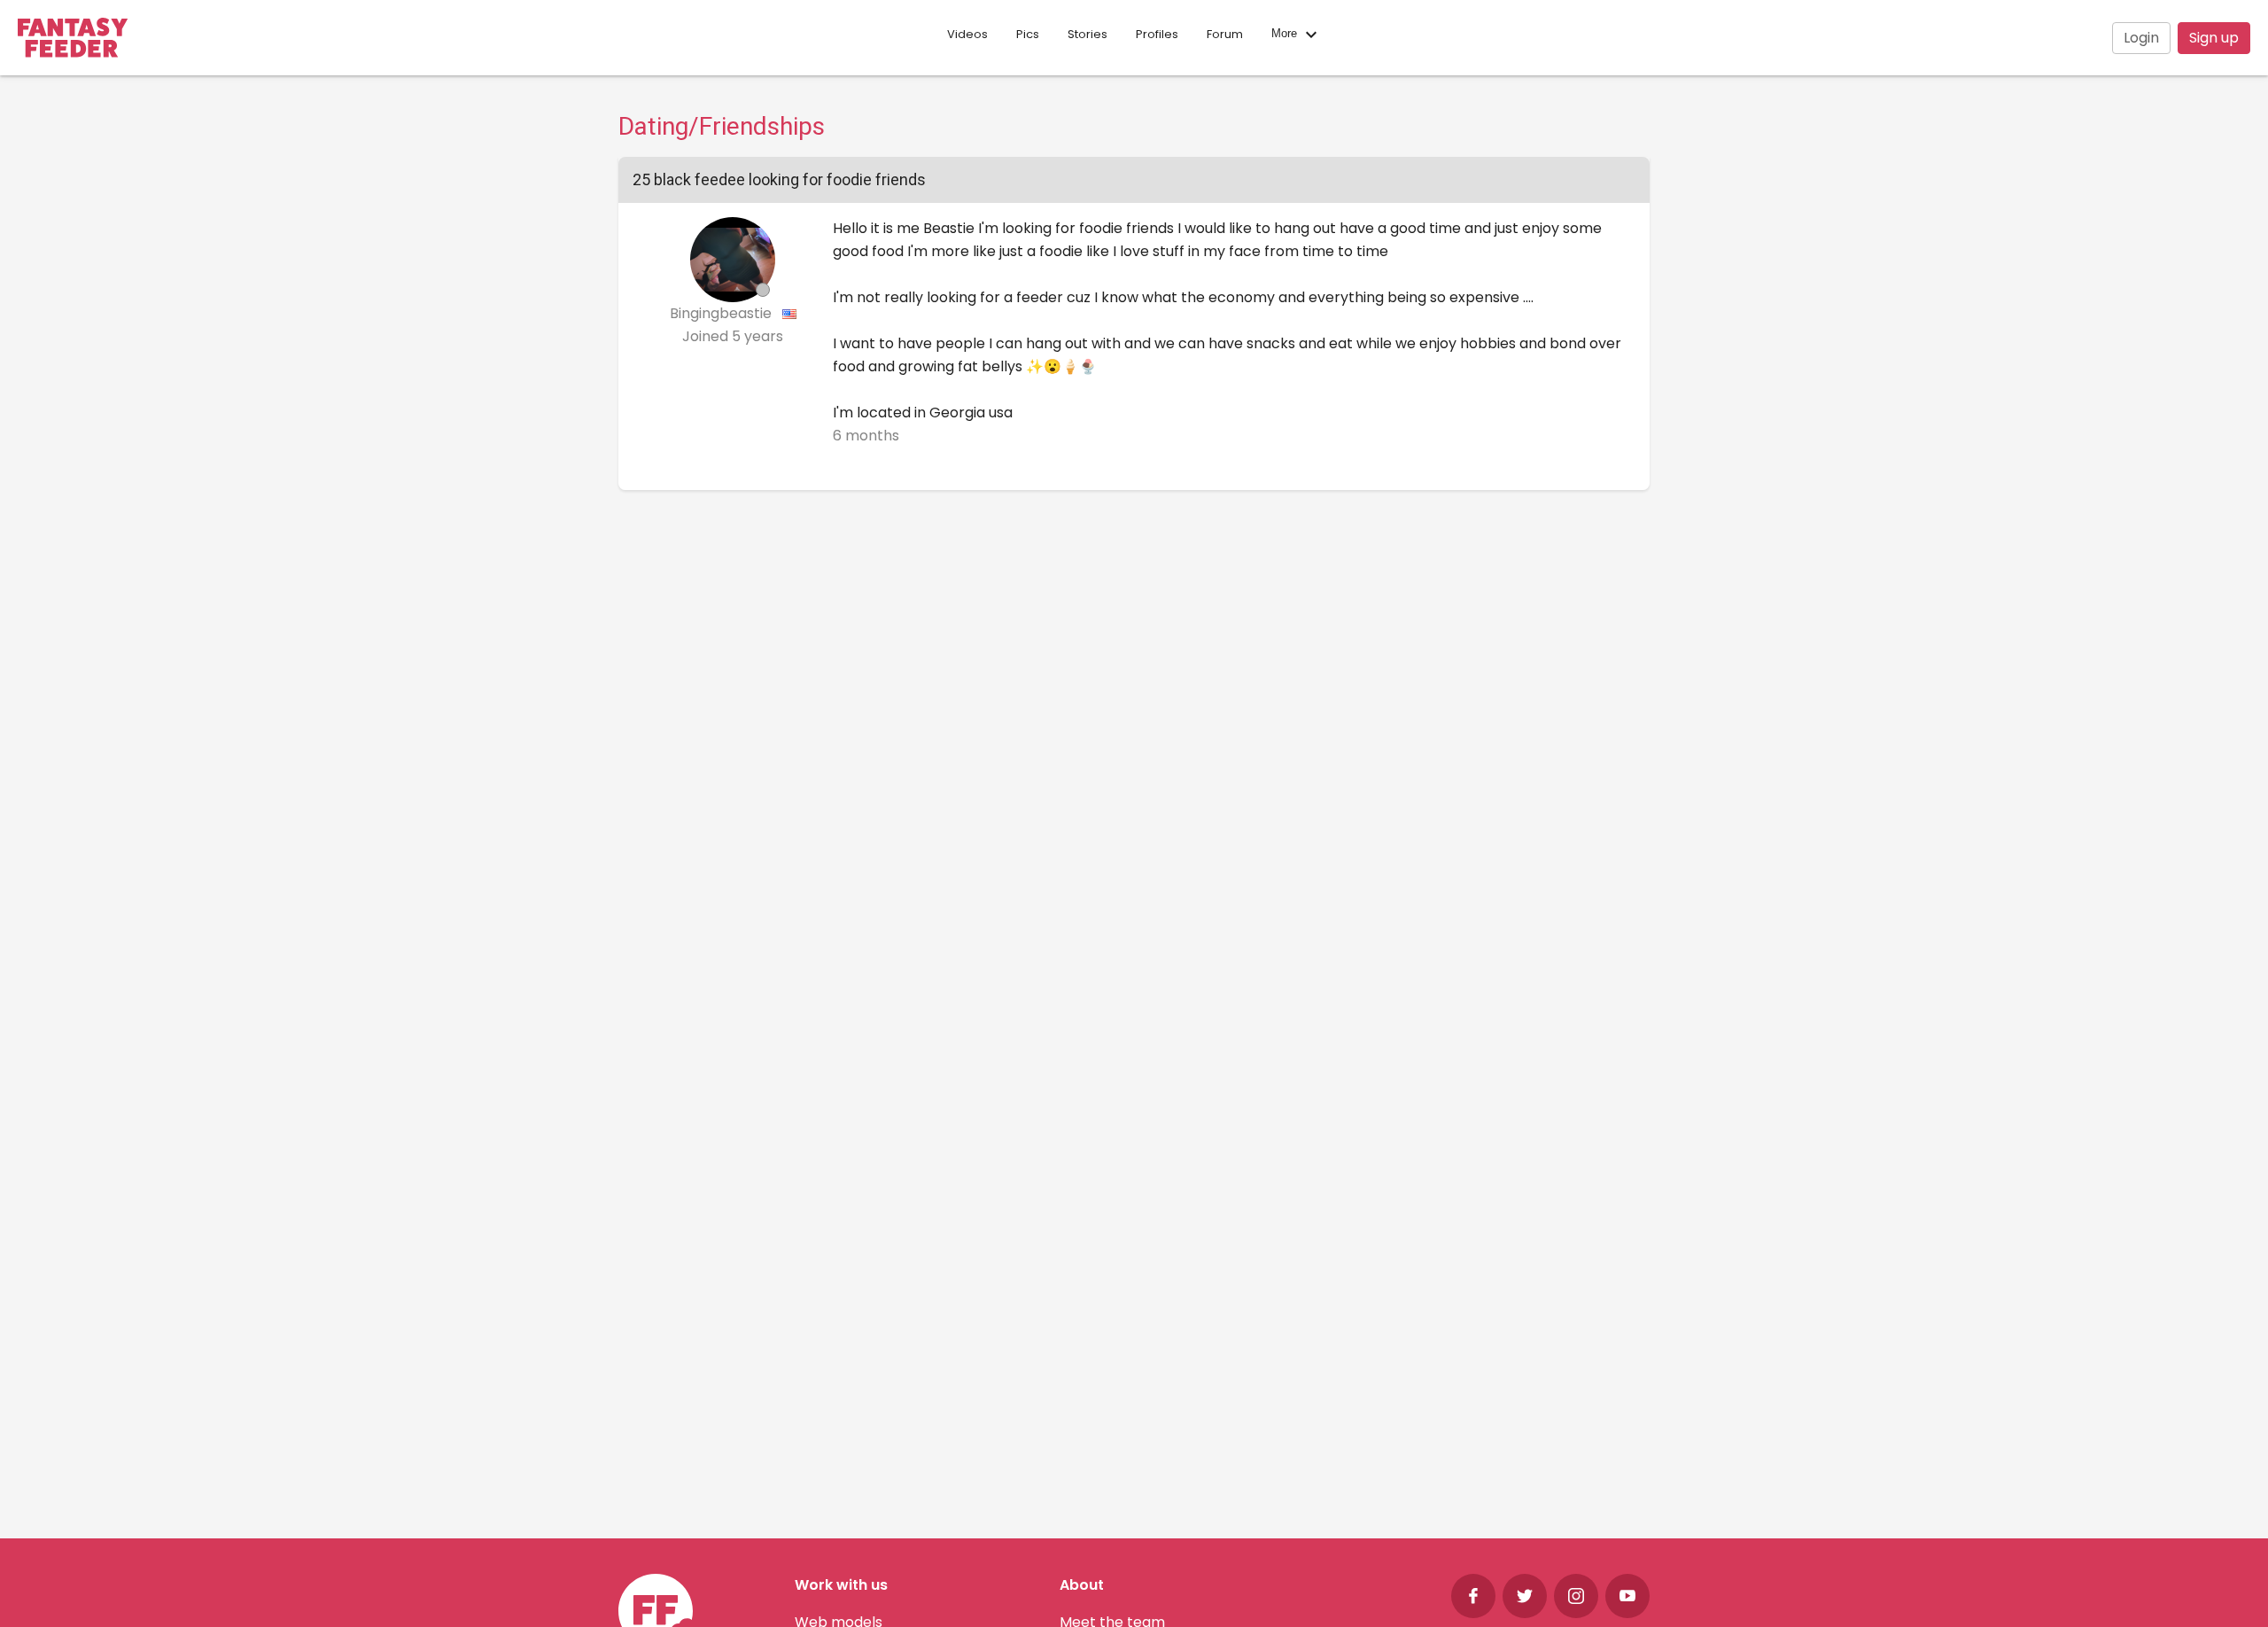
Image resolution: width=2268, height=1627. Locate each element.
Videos (967, 34)
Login (2141, 38)
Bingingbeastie (722, 313)
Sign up (2214, 38)
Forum (1225, 34)
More (1286, 34)
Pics (1028, 34)
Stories (1087, 34)
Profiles (1157, 34)
